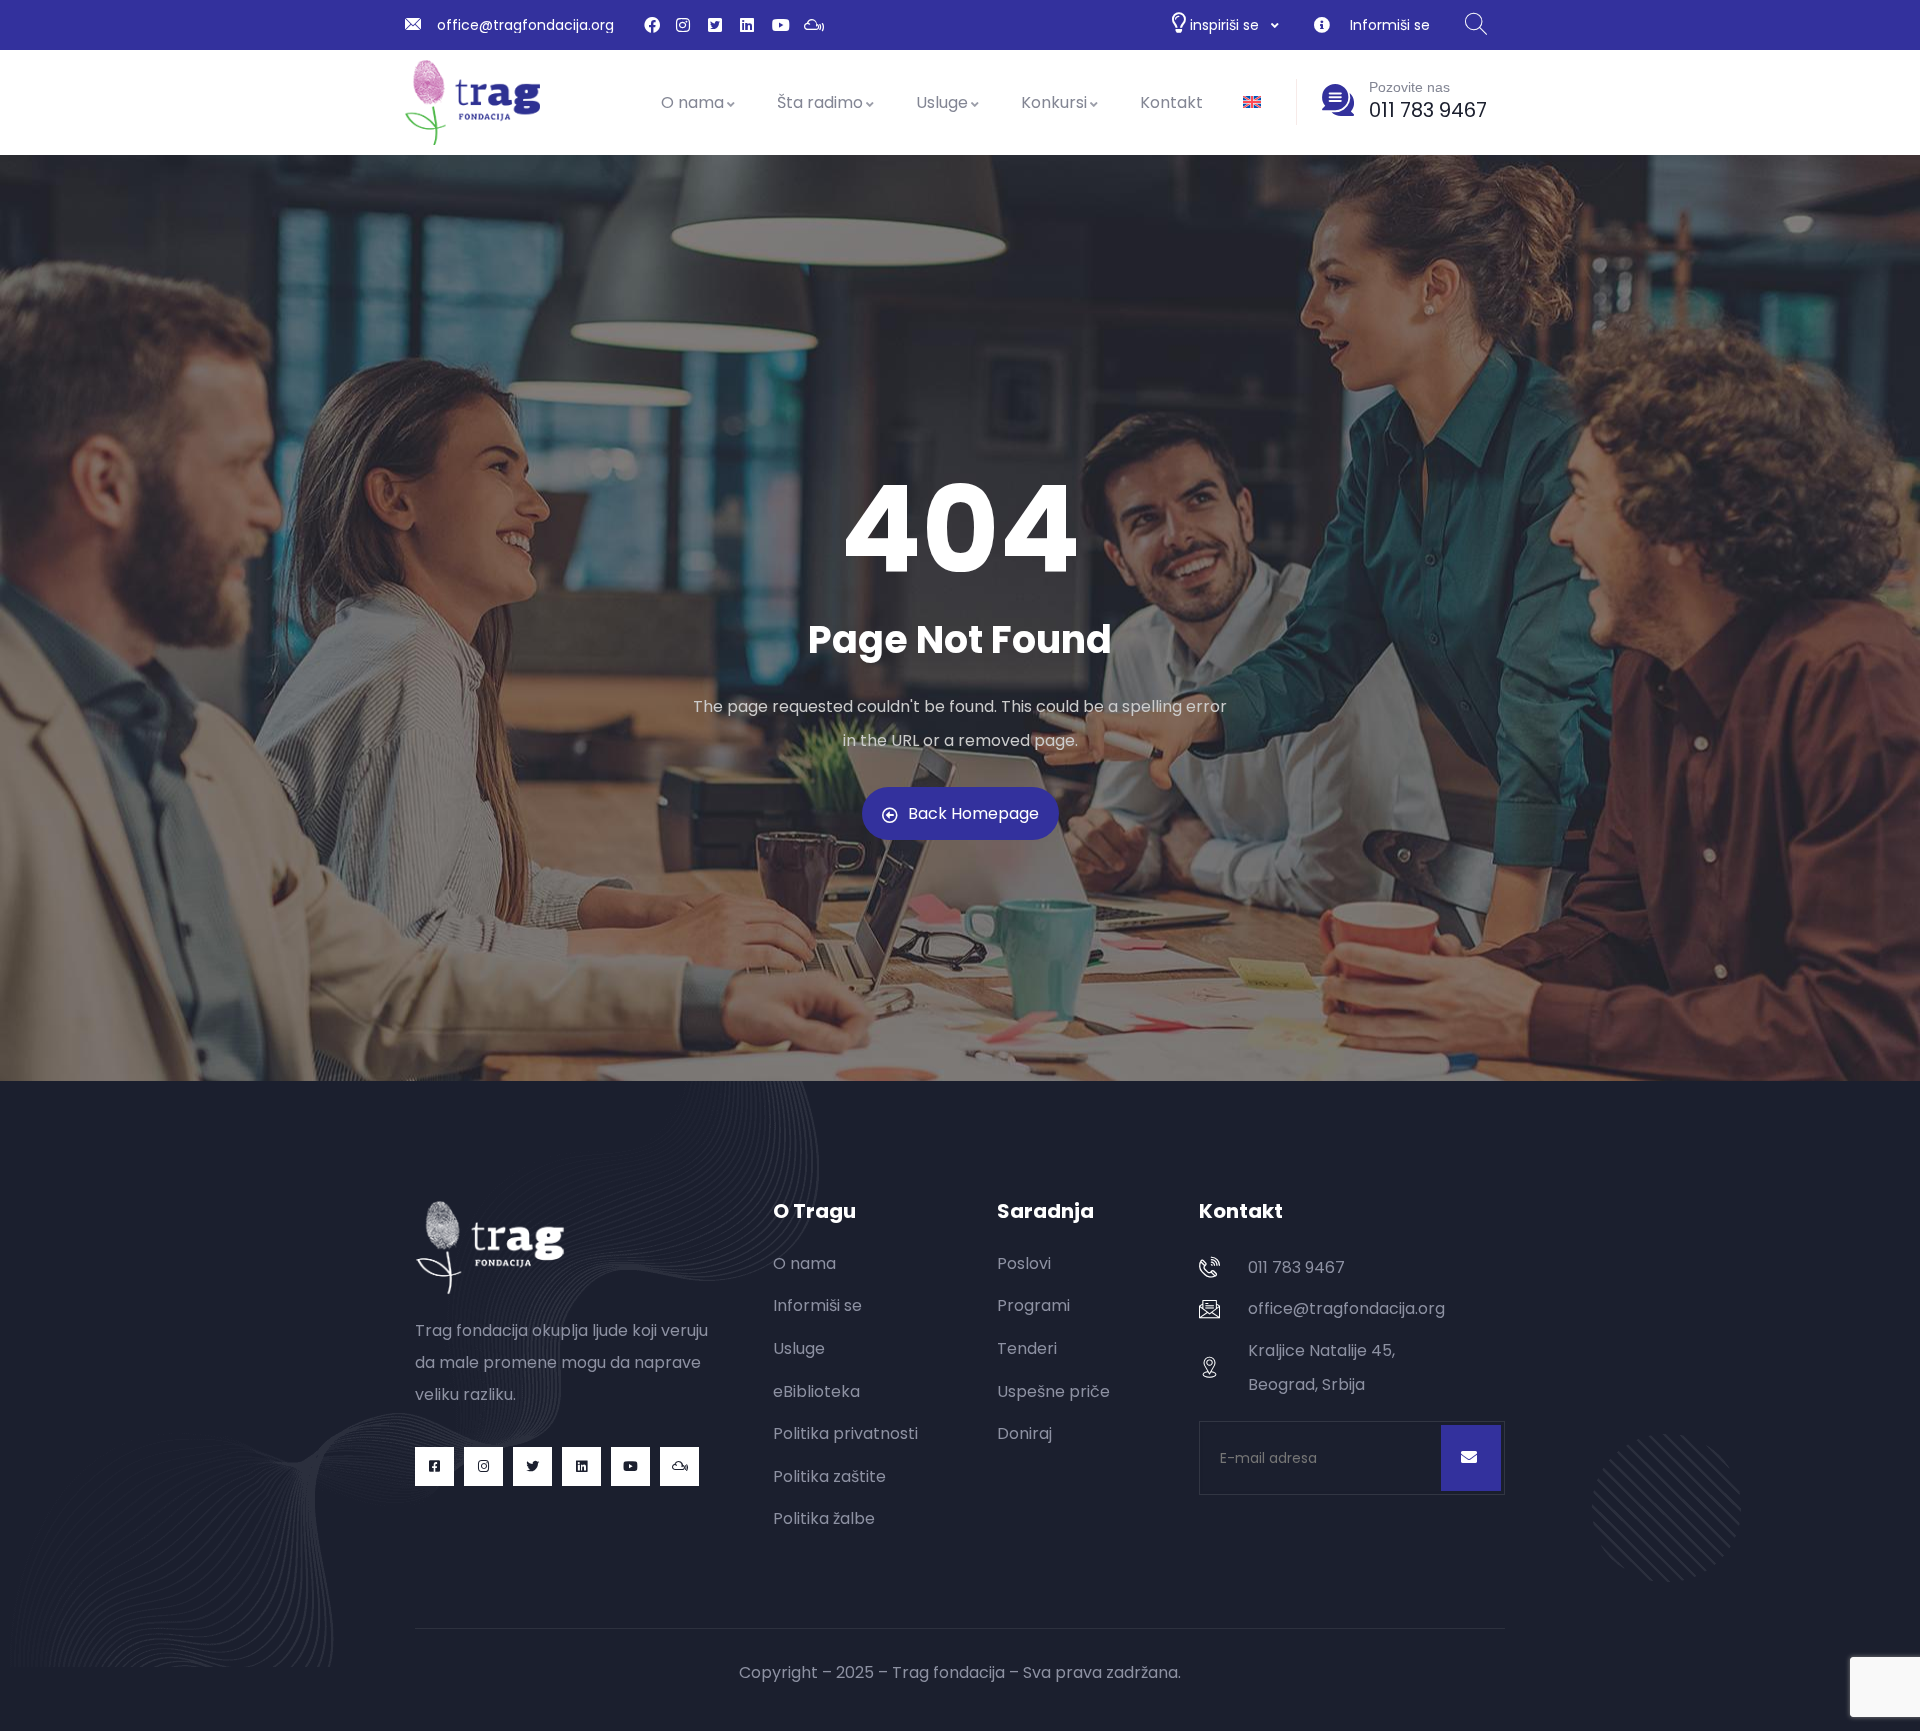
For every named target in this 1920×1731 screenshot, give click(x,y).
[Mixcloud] (679, 1466)
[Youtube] (630, 1466)
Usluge (942, 102)
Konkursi (1054, 102)
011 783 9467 (1428, 110)
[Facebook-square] (434, 1466)
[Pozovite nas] (1338, 100)
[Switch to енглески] (1252, 103)
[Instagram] (483, 1466)
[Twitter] (532, 1466)
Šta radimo (820, 102)
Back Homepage (973, 813)
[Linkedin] (581, 1466)
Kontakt (1171, 102)
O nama (692, 102)
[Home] (472, 102)
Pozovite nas (1409, 87)
